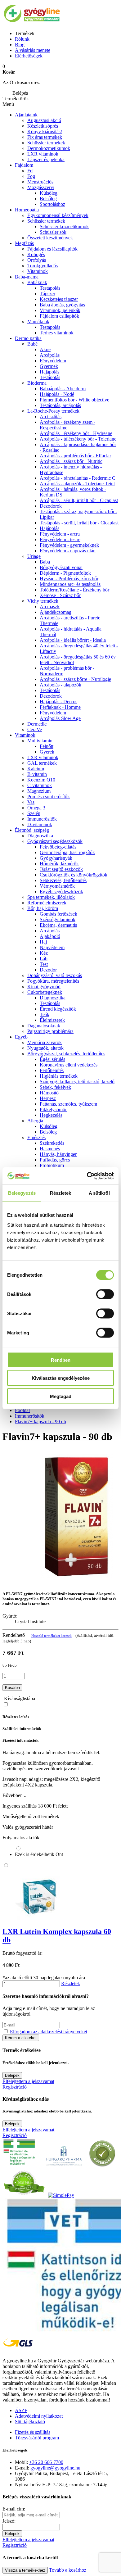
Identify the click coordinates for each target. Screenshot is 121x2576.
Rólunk (22, 39)
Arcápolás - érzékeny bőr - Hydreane (76, 433)
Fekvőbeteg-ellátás (58, 847)
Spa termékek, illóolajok (51, 897)
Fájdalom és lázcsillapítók (52, 249)
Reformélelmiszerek (47, 903)
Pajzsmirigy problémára (50, 1031)
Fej (30, 171)
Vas (31, 802)
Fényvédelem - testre (60, 539)
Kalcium (36, 769)
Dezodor (48, 970)
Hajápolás (49, 372)
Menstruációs (40, 182)
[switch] (105, 1294)
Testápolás (50, 377)
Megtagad (61, 1396)
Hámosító (49, 1093)
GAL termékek (42, 763)
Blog (20, 45)
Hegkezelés (51, 1115)
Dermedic (37, 724)
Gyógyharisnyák (56, 858)
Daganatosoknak (44, 1026)
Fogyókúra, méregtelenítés (53, 981)
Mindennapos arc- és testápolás (70, 584)
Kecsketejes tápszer (59, 299)
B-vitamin (37, 774)
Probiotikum (52, 1165)
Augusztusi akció (44, 120)
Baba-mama (27, 277)
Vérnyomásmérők (57, 886)
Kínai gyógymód (44, 987)
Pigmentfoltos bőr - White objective (74, 400)
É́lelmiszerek (52, 1020)
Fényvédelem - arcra (60, 534)
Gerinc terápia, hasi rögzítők (67, 852)
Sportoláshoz (52, 204)
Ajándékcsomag (56, 612)
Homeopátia (27, 210)
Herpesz (48, 1098)
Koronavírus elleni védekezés (69, 1065)
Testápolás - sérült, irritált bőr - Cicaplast (79, 523)
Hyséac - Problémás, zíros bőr (69, 579)
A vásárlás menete (33, 50)
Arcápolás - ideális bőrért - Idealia (73, 640)
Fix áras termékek (45, 137)
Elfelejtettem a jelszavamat (28, 2081)
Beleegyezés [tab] (22, 1193)
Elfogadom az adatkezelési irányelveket (49, 2032)
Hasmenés (50, 1149)
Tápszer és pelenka (46, 159)
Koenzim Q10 (41, 780)
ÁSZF (21, 2410)
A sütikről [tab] (99, 1193)
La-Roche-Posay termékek (53, 411)
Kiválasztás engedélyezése (61, 1378)
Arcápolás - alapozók (60, 685)
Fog (31, 176)
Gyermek (49, 366)
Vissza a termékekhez (25, 2570)
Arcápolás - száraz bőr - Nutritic (71, 461)
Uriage (34, 556)
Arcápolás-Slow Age (60, 718)
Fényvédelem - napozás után (68, 551)
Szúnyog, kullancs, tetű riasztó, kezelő (77, 1082)
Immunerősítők (42, 819)
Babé (32, 344)
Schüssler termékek (46, 143)
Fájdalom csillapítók (59, 316)
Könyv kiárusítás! (45, 131)
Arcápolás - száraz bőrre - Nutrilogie (75, 679)
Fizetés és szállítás (33, 2432)
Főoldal (22, 1410)
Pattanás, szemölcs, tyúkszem (68, 1104)
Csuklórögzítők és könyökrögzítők (74, 875)
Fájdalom (24, 165)
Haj (43, 942)
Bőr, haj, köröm (43, 908)
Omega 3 (36, 808)
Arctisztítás (51, 417)
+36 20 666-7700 (46, 2462)
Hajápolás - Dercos (58, 702)
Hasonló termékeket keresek (52, 1636)
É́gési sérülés (52, 1059)
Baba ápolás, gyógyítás (62, 305)
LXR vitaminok (43, 154)
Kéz (44, 953)
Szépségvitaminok (58, 919)
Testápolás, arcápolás (60, 405)
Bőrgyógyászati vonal (61, 567)
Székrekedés (52, 1143)
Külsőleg (49, 1126)
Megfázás (24, 243)
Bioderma (37, 383)
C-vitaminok (40, 785)
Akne (45, 349)
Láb (44, 959)
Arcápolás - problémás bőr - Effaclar (75, 456)
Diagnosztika (40, 836)
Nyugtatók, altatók (45, 1048)
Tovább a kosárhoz (68, 2570)
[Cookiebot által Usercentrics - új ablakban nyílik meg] (87, 1176)
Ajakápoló (50, 936)
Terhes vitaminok (57, 333)
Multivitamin (40, 741)
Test (44, 964)
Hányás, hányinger (58, 1154)
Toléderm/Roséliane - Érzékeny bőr (74, 590)
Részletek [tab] (61, 1193)
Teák (45, 1014)
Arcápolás (50, 355)
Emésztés (36, 1137)
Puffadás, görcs (55, 1160)
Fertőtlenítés (52, 1070)
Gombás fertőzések (58, 914)
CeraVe (35, 729)
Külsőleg (49, 193)
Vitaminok (38, 271)
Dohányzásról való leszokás (55, 975)
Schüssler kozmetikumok (64, 226)
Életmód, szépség (32, 830)
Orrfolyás (37, 260)
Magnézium (39, 791)
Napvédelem (52, 947)
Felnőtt (47, 746)
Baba (45, 562)
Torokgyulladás (43, 266)
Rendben (61, 1360)
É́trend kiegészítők (58, 1009)
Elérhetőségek (29, 56)
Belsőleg (48, 199)
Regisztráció (15, 2087)
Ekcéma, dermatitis (58, 925)
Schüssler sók (53, 232)
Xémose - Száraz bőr (60, 595)
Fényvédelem (53, 361)
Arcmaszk (50, 607)
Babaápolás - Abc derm (63, 389)
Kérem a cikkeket (21, 2038)
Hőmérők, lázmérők (59, 864)
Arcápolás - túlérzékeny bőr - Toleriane (78, 439)
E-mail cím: (14, 2509)
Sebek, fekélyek (55, 1087)
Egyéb (21, 1037)
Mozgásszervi (41, 187)
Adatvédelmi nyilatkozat (39, 2416)
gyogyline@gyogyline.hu (55, 2468)
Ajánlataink (26, 115)
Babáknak (37, 282)
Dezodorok (51, 506)
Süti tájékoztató (30, 2422)
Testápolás (50, 288)
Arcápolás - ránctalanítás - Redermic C (78, 478)
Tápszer (47, 294)
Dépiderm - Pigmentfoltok (65, 573)
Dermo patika (28, 338)
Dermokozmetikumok (49, 148)
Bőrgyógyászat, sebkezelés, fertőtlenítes (66, 1054)
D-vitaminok (40, 824)
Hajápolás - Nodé (57, 394)
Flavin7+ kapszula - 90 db (40, 1422)
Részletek (71, 1983)
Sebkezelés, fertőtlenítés (63, 880)
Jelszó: (9, 2521)
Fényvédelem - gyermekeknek (69, 545)
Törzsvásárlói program (37, 2438)
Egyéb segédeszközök (61, 892)
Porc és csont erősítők (49, 797)
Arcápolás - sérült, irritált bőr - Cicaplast (79, 500)
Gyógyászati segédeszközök (55, 841)
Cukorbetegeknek (45, 992)
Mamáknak (38, 321)
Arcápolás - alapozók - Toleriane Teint (77, 484)
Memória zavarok (45, 1042)
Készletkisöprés (43, 126)
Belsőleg (48, 1132)
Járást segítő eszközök (61, 869)
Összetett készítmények (50, 238)
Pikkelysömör (53, 1109)
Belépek (12, 2075)
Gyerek (47, 752)
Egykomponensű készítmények (58, 215)
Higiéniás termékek (59, 1076)
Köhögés (36, 254)
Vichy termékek (43, 601)
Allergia (35, 1121)
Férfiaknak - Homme (60, 707)
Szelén (34, 813)
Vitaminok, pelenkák (60, 310)
